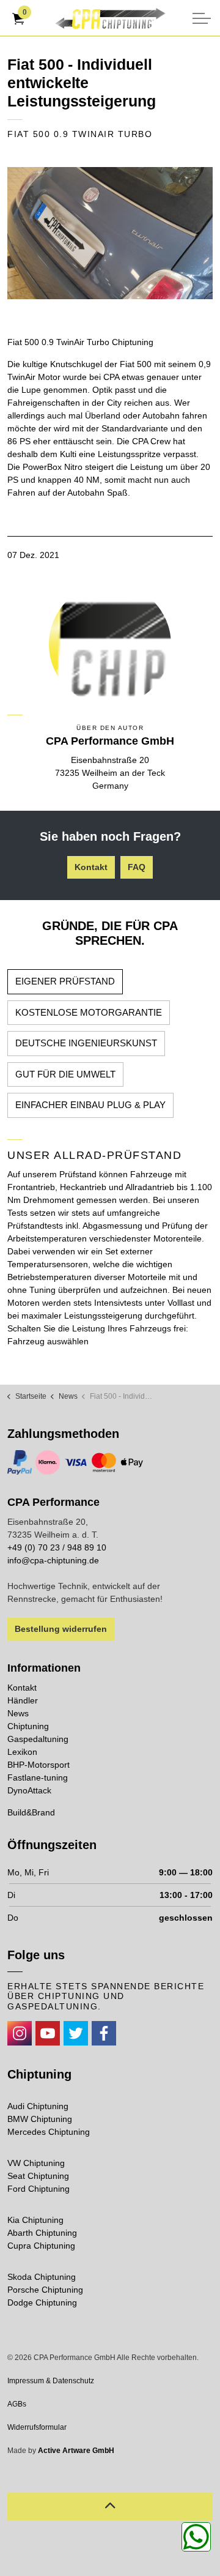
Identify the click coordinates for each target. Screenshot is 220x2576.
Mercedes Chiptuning (49, 2132)
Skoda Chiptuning (42, 2277)
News (18, 1713)
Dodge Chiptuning (42, 2302)
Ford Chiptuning (38, 2189)
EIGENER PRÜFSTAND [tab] (65, 981)
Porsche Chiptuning (45, 2290)
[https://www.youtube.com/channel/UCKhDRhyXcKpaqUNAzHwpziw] (48, 2033)
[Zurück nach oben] (110, 2507)
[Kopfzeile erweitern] (202, 18)
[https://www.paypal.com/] (20, 1462)
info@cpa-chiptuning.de (53, 1560)
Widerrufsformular (37, 2427)
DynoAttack (29, 1790)
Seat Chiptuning (38, 2176)
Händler (23, 1700)
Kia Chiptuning (35, 2220)
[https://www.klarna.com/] (48, 1462)
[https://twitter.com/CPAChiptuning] (76, 2033)
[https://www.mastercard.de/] (104, 1462)
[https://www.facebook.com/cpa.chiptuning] (104, 2033)
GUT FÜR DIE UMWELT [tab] (65, 1074)
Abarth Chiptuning (42, 2233)
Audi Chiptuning (38, 2106)
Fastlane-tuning (38, 1778)
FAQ (137, 867)
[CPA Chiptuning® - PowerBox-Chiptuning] (110, 18)
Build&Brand (31, 1812)
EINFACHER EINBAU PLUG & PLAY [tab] (90, 1105)
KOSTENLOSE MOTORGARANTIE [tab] (89, 1012)
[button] (110, 233)
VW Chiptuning (36, 2163)
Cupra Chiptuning (41, 2246)
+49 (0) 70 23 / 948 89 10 (57, 1547)
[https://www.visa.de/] (76, 1462)
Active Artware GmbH (76, 2451)
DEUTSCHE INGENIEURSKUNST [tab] (86, 1043)
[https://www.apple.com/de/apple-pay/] (132, 1462)
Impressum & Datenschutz (51, 2381)
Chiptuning (28, 1726)
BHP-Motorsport (38, 1765)
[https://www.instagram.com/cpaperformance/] (20, 2033)
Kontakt (91, 867)
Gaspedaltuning (38, 1739)
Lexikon (22, 1752)
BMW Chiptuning (40, 2119)
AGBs (17, 2404)
